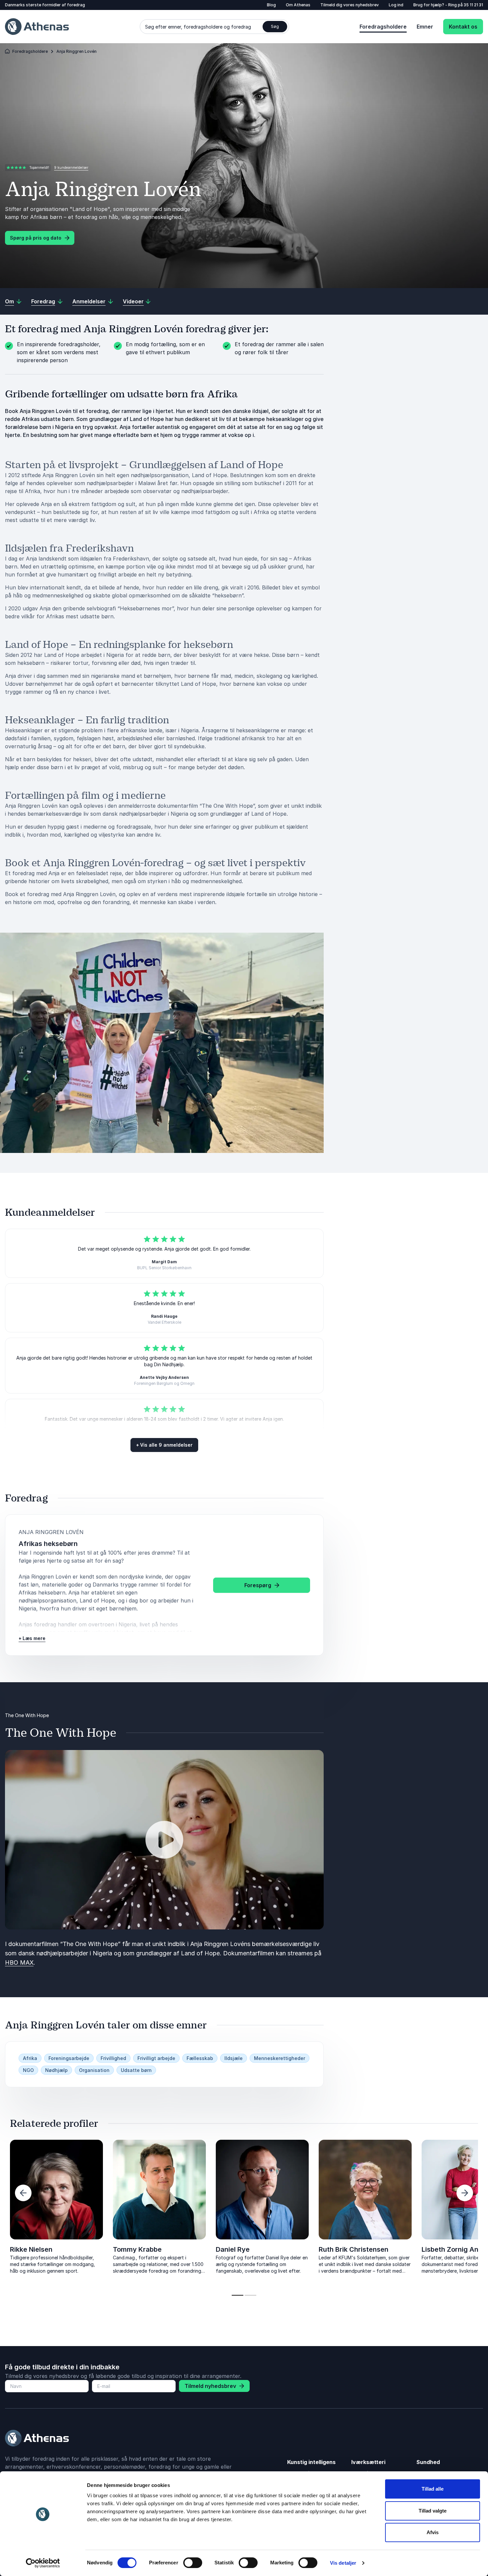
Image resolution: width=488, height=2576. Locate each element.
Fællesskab (200, 2058)
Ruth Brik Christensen (354, 2249)
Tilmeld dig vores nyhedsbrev (350, 5)
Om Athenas (298, 5)
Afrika (30, 2058)
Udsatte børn (136, 2070)
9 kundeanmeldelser (71, 167)
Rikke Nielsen (31, 2249)
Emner (425, 27)
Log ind (396, 5)
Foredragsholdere (383, 27)
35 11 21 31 (473, 5)
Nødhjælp (56, 2070)
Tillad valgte (433, 2511)
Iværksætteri (368, 2462)
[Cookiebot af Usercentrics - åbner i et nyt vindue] (43, 2563)
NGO (28, 2070)
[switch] (193, 2563)
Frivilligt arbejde (156, 2058)
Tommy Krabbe (137, 2249)
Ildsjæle (234, 2058)
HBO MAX (19, 1962)
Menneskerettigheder (280, 2058)
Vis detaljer (343, 2563)
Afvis (433, 2532)
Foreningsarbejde (69, 2058)
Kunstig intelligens (311, 2462)
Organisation (94, 2070)
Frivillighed (113, 2058)
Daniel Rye (233, 2249)
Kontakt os (463, 27)
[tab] (238, 2295)
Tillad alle (433, 2489)
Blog (271, 5)
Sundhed (428, 2462)
